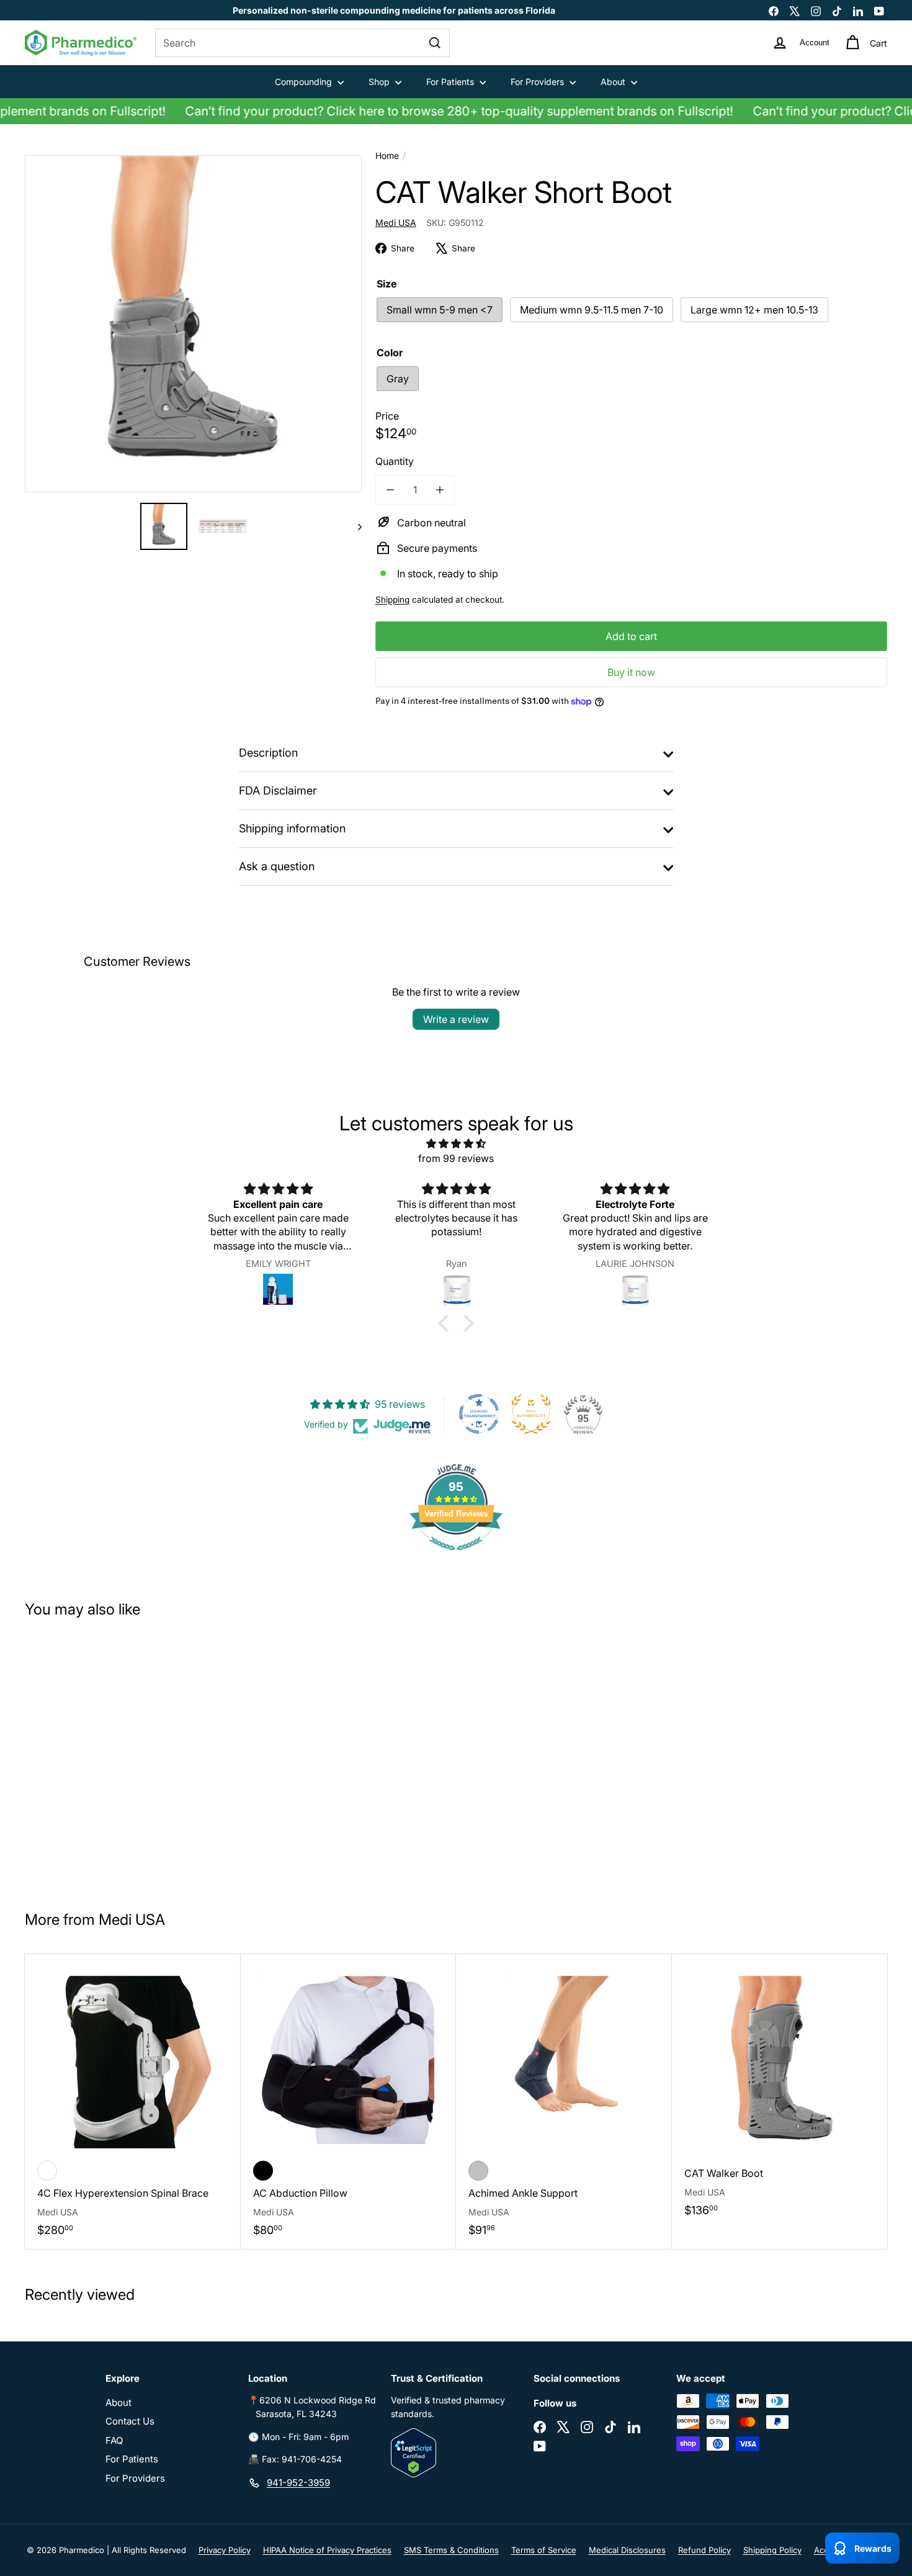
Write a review (456, 1019)
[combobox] (302, 43)
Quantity (395, 461)
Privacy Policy (225, 2550)
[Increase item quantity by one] (440, 490)
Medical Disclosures (627, 2550)
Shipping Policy (772, 2550)
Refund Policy (704, 2550)
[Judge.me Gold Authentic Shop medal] (531, 1414)
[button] (447, 1323)
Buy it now (631, 672)
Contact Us (130, 2421)
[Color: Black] (263, 2171)
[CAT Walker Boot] (780, 2092)
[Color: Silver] (478, 2171)
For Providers (539, 82)
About (614, 82)
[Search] (435, 43)
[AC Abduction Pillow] (349, 2101)
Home (387, 155)
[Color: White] (47, 2171)
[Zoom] (193, 324)
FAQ (114, 2440)
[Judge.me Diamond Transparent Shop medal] (479, 1414)
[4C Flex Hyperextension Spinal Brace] (133, 2101)
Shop (380, 82)
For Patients (451, 82)
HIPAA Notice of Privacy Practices (327, 2550)
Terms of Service (544, 2550)
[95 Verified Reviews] (456, 1556)
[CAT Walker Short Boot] (97, 1759)
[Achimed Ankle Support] (564, 2101)
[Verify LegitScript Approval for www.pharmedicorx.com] (456, 2453)
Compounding (305, 82)
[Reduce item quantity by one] (390, 490)
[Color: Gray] (47, 1795)
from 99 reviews (456, 1158)
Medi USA (132, 1920)
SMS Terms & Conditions (451, 2550)
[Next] (354, 526)
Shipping (392, 600)
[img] (456, 1143)
